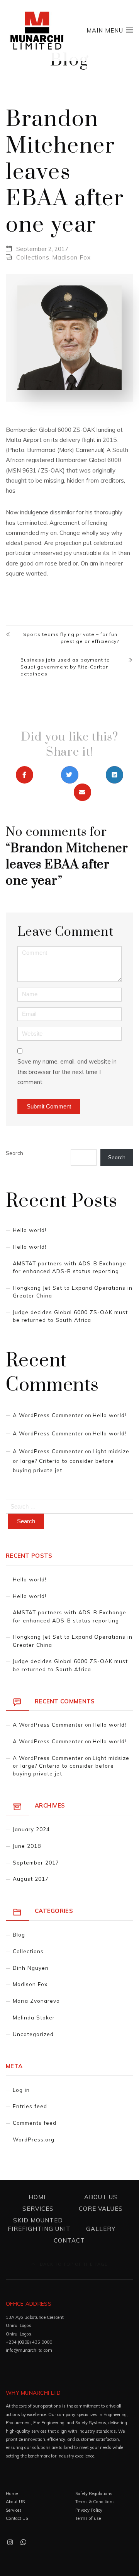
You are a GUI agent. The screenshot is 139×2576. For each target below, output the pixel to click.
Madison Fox (71, 257)
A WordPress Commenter (48, 1415)
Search (14, 1153)
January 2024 (31, 1829)
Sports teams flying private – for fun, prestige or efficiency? (71, 638)
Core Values (101, 2209)
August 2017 (31, 1879)
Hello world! (30, 1230)
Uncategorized (33, 2034)
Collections (33, 257)
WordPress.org (34, 2139)
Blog (19, 1934)
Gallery (101, 2229)
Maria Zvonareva (36, 2001)
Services (38, 2209)
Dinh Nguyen (31, 1968)
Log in (21, 2090)
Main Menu (106, 30)
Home (38, 2197)
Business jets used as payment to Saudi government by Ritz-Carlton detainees (65, 667)
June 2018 (27, 1846)
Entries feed (30, 2106)
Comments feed (35, 2123)
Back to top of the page (73, 2264)
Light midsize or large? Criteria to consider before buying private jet (71, 1461)
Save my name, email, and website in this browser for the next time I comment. (67, 1072)
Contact (69, 2240)
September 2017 (36, 1862)
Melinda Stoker (34, 2017)
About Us (101, 2197)
